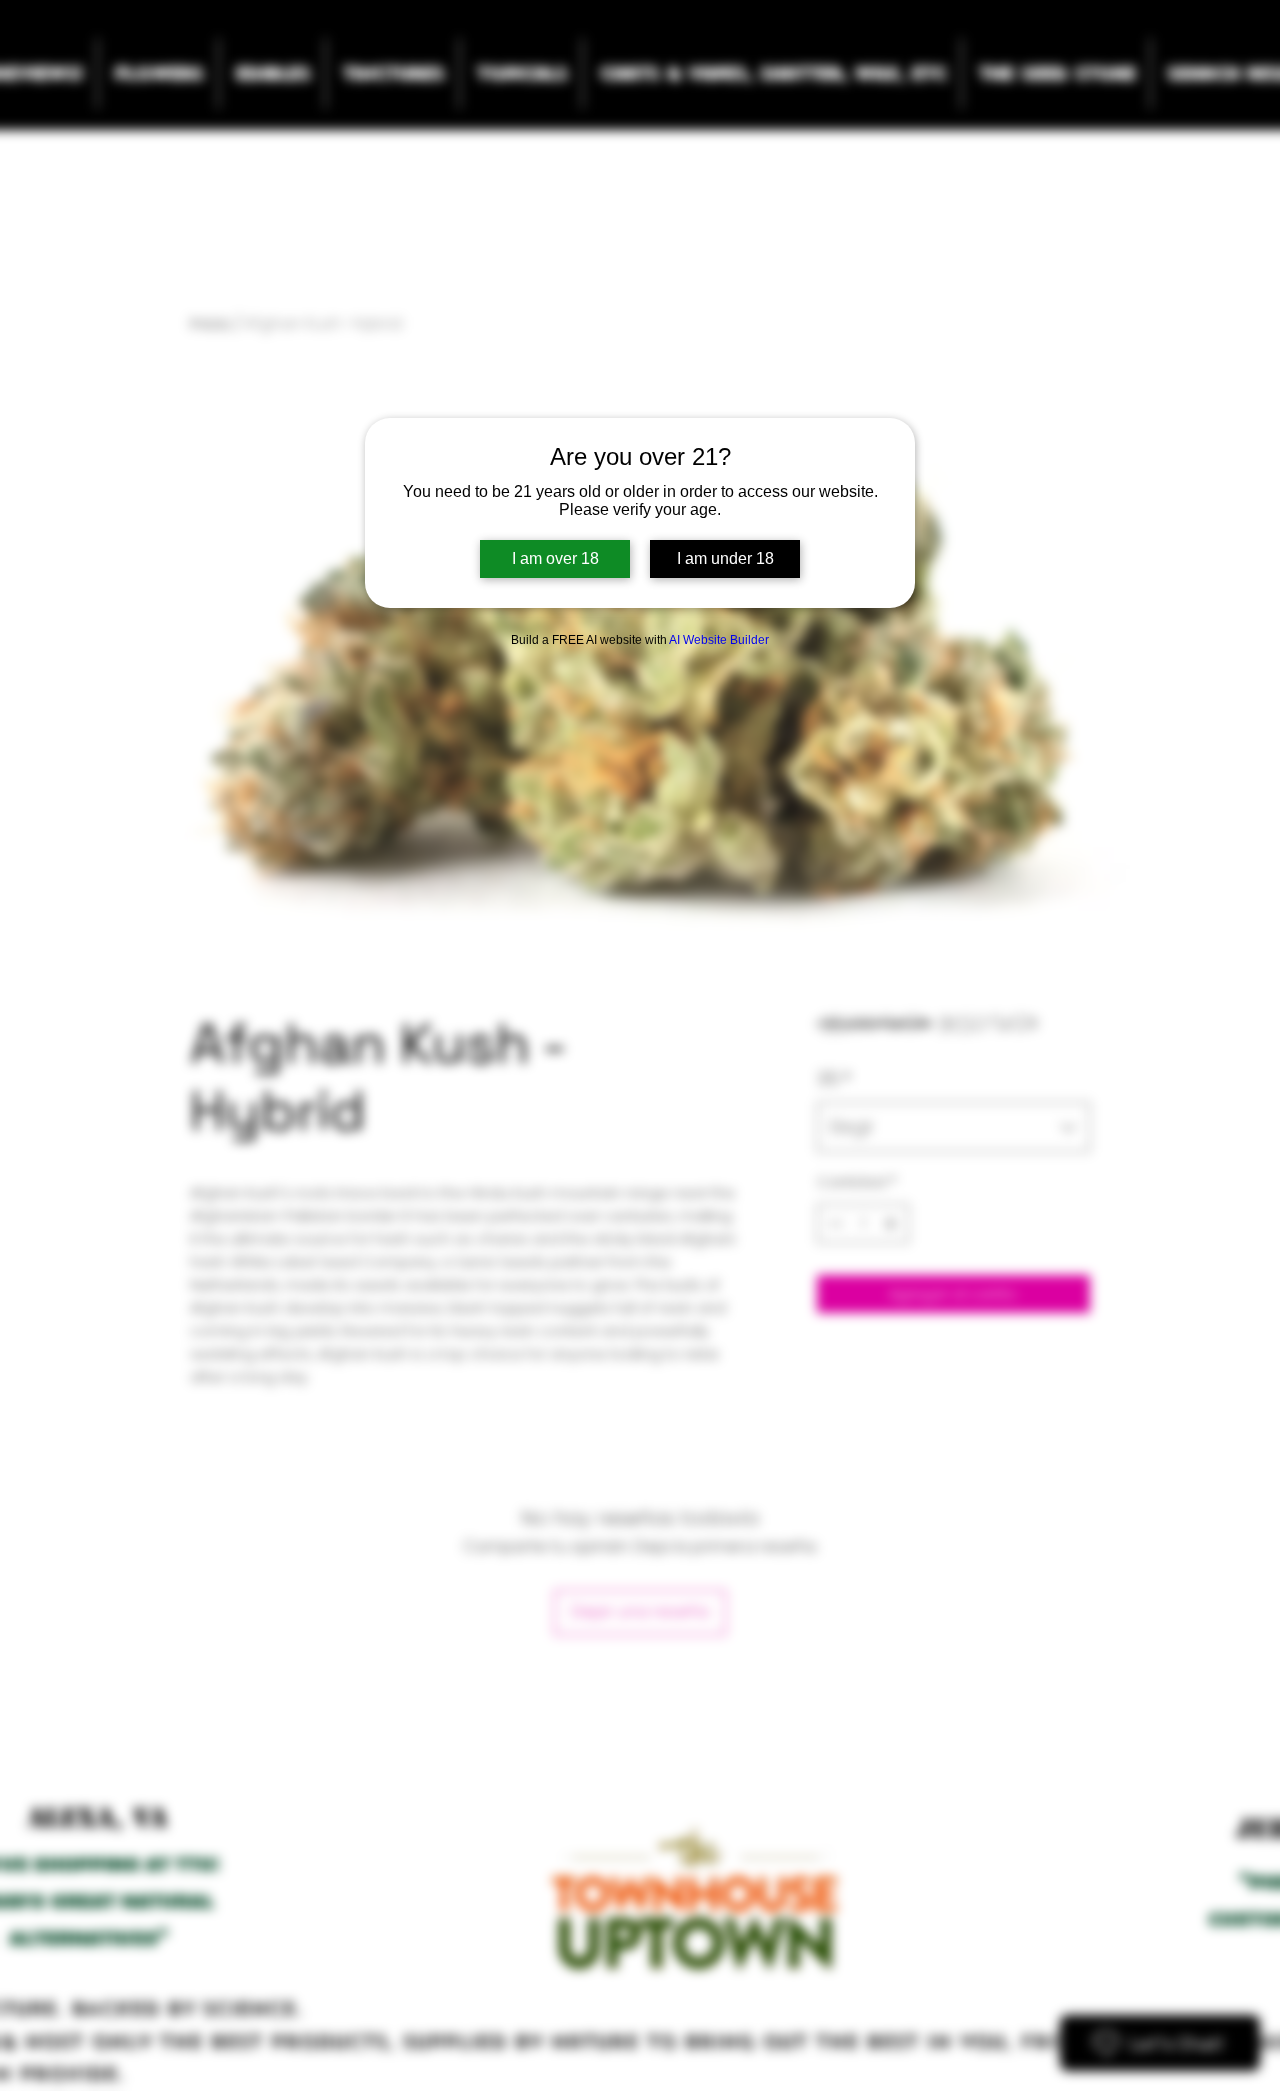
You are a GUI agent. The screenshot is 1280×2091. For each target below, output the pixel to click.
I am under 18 (725, 558)
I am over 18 (555, 558)
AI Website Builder (719, 640)
